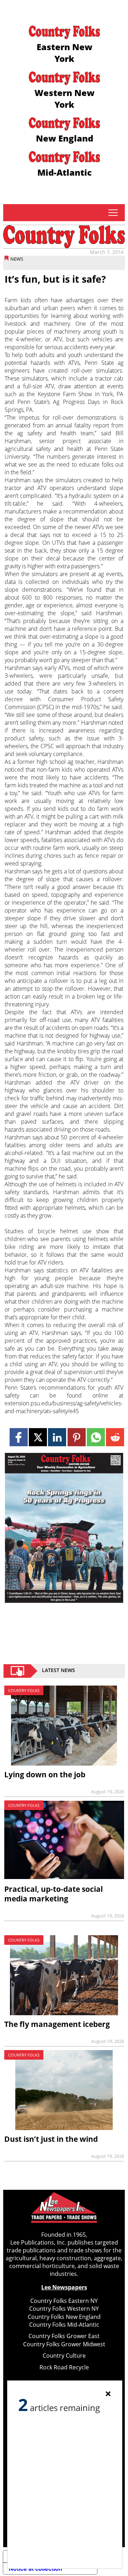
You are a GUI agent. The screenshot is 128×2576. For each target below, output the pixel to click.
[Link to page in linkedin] (57, 1437)
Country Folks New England (64, 2317)
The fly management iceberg (57, 2024)
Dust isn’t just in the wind (51, 2139)
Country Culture (64, 2356)
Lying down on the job (45, 1774)
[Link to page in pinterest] (77, 1437)
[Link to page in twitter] (38, 1437)
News (17, 259)
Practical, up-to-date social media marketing (54, 1894)
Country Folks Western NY (64, 2309)
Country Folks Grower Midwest (64, 2344)
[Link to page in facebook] (19, 1437)
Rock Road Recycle (64, 2367)
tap (113, 213)
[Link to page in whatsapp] (96, 1437)
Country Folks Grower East (64, 2336)
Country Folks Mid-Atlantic (64, 2325)
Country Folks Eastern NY (64, 2301)
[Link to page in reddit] (115, 1437)
